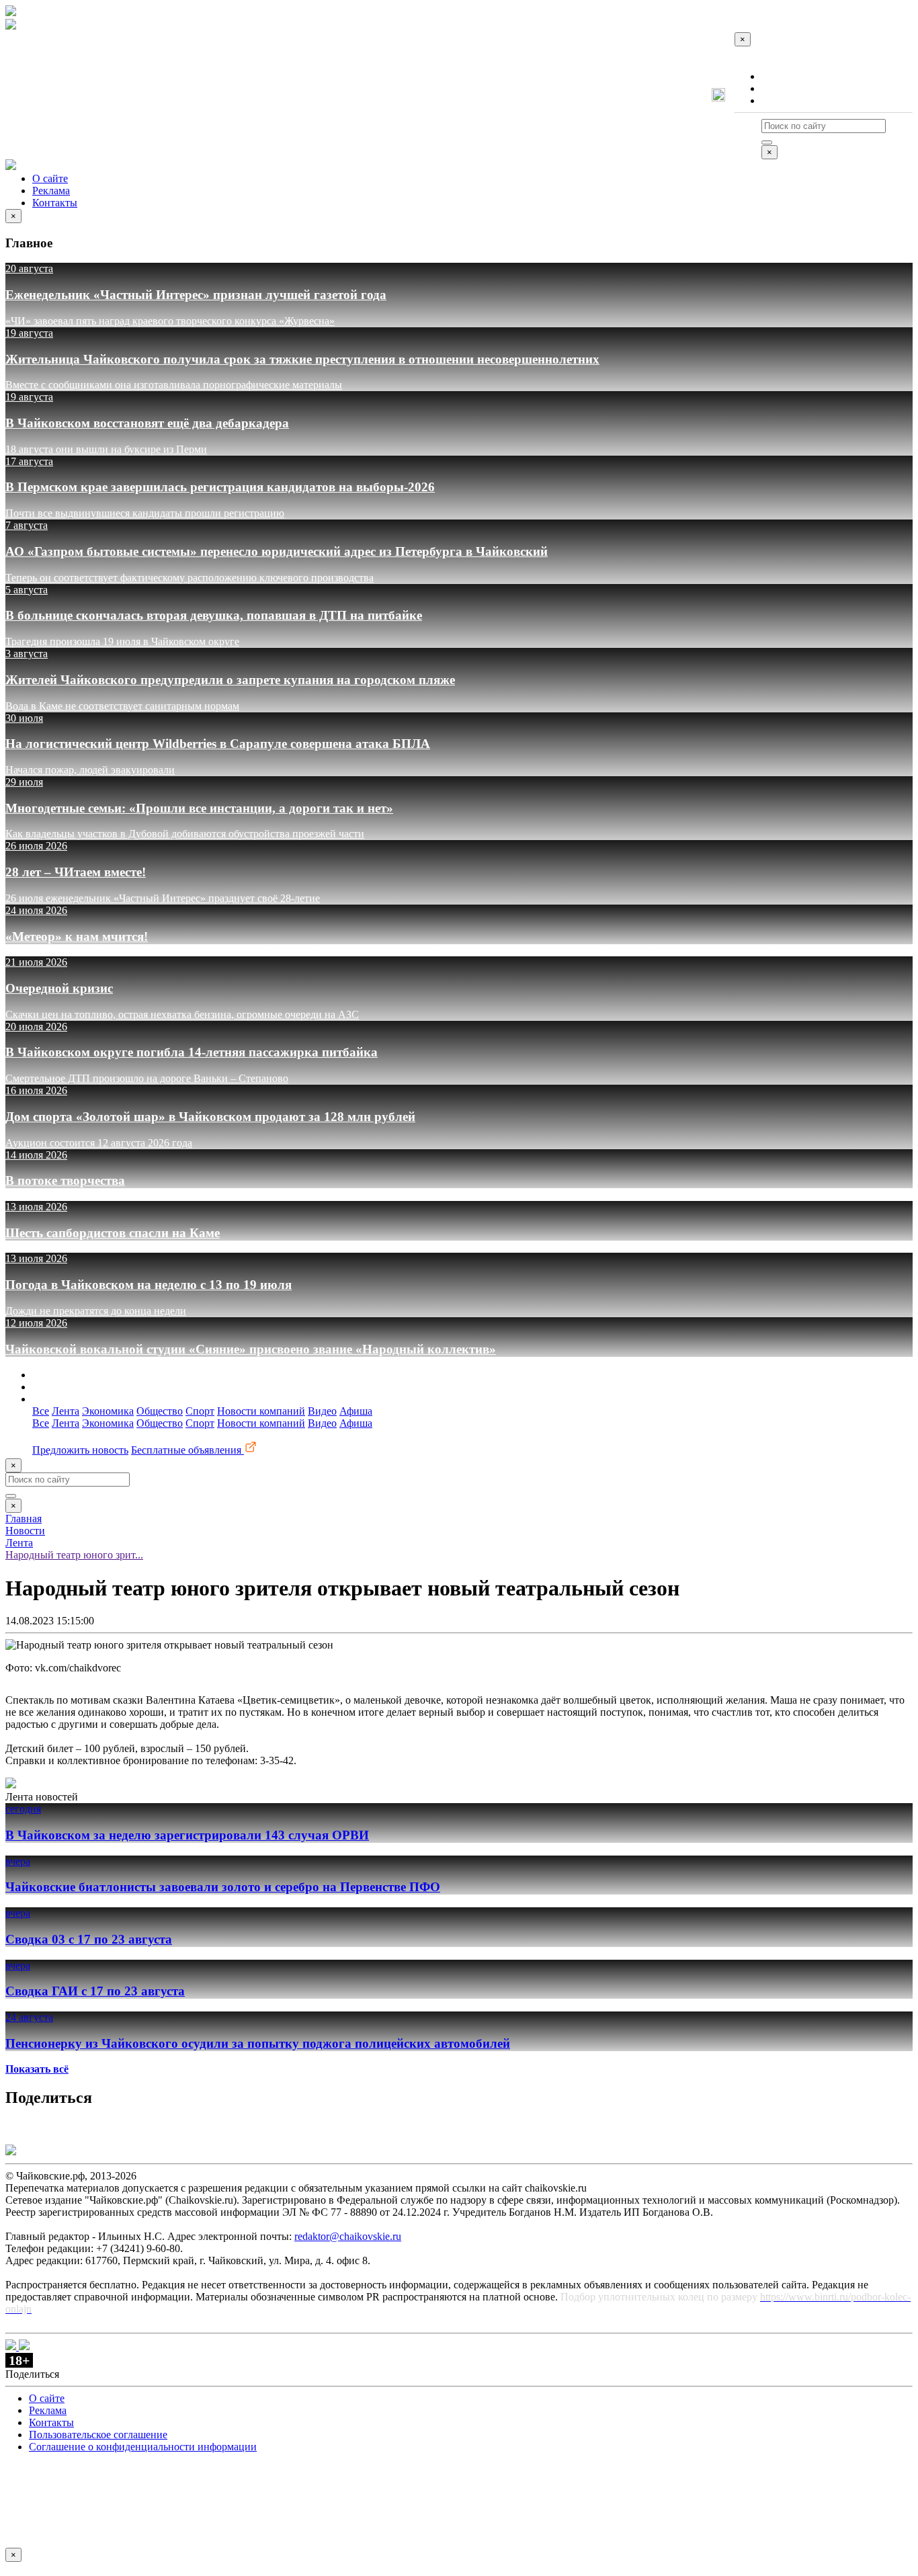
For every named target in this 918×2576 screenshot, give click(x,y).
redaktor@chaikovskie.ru (348, 2236)
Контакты (784, 100)
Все (41, 1411)
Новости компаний (261, 1411)
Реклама (780, 88)
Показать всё (37, 2069)
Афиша (356, 1411)
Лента (66, 1411)
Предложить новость (80, 1450)
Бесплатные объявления (187, 1450)
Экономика (108, 1411)
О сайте (779, 76)
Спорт (200, 1411)
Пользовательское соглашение (98, 2435)
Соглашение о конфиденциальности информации (143, 2447)
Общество (160, 1411)
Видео (322, 1411)
